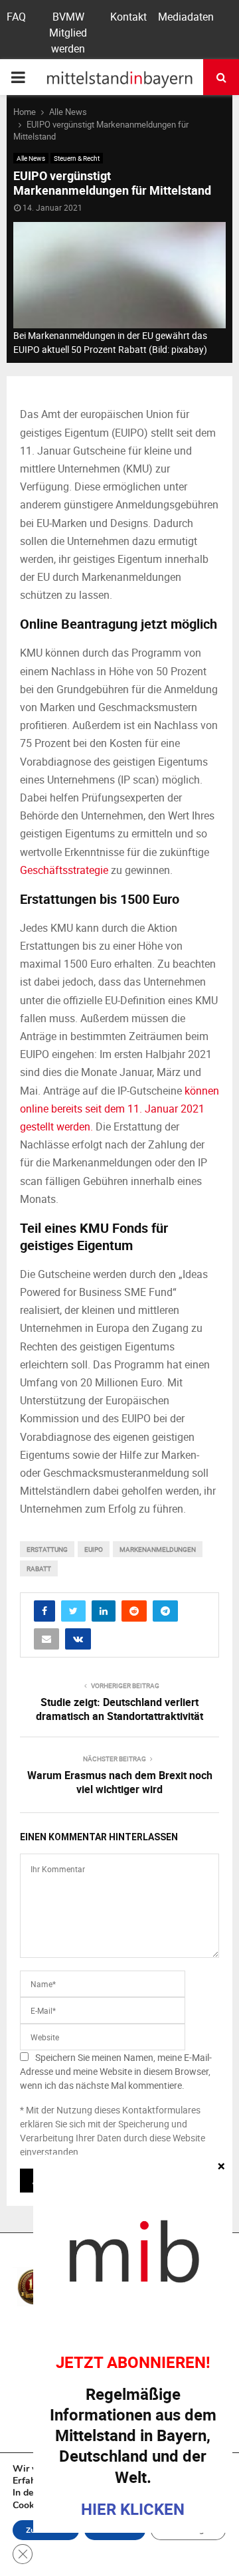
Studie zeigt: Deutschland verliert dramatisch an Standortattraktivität (119, 1709)
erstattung (47, 1549)
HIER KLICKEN (133, 2509)
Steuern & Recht (77, 158)
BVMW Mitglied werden (68, 33)
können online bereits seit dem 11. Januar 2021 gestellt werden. (119, 1109)
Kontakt (128, 17)
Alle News (31, 158)
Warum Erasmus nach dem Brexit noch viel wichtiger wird (120, 1782)
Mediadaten (186, 17)
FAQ (16, 17)
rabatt (39, 1568)
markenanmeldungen (158, 1549)
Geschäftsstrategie (64, 870)
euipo (94, 1549)
